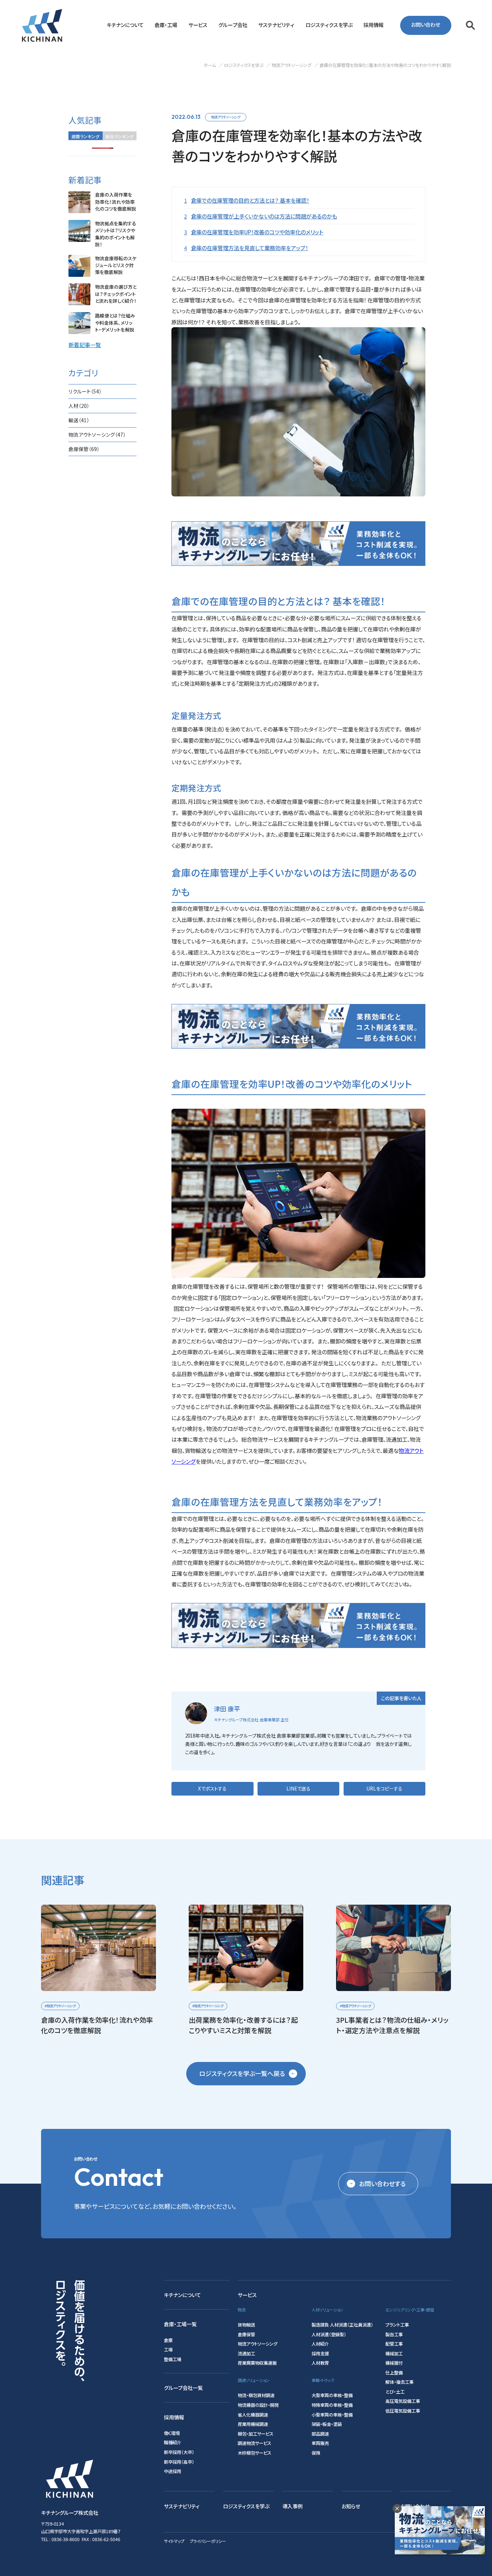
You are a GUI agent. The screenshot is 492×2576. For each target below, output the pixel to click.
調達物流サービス (254, 2443)
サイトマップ (174, 2541)
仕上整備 (394, 2373)
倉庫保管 (246, 2334)
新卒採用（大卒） (179, 2452)
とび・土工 (395, 2392)
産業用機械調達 (253, 2424)
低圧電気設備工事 (403, 2411)
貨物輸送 (246, 2325)
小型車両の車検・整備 (332, 2415)
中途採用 (173, 2471)
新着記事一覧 (85, 344)
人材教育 (320, 2363)
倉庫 (168, 2340)
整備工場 (173, 2359)
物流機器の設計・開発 (258, 2405)
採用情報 (174, 2417)
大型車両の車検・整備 (332, 2395)
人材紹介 (320, 2344)
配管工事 (394, 2344)
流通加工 (246, 2354)
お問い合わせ (426, 25)
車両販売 (320, 2443)
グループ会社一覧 (183, 2388)
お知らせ (351, 2506)
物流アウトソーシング (226, 117)
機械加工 (394, 2354)
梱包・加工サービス (256, 2434)
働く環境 (172, 2433)
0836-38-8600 (66, 2539)
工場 (168, 2350)
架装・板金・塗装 (327, 2424)
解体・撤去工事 (399, 2382)
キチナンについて (182, 2295)
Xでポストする (212, 1789)
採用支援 (320, 2354)
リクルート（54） (85, 391)
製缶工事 (394, 2334)
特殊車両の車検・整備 (332, 2405)
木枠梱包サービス (254, 2453)
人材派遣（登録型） (329, 2334)
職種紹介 (173, 2442)
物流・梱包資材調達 (256, 2395)
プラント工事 (397, 2325)
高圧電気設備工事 (403, 2401)
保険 (316, 2453)
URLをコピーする (384, 1789)
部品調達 (320, 2434)
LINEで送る (298, 1789)
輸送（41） (79, 420)
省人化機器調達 (253, 2415)
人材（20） (79, 406)
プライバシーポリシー (208, 2541)
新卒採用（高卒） (179, 2462)
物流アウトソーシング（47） (97, 434)
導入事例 (292, 2506)
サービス (247, 2295)
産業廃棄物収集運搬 (257, 2363)
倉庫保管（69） (84, 449)
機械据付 (394, 2363)
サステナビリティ (182, 2506)
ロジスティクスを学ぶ (246, 2506)
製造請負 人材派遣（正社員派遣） (342, 2325)
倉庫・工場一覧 (180, 2324)
